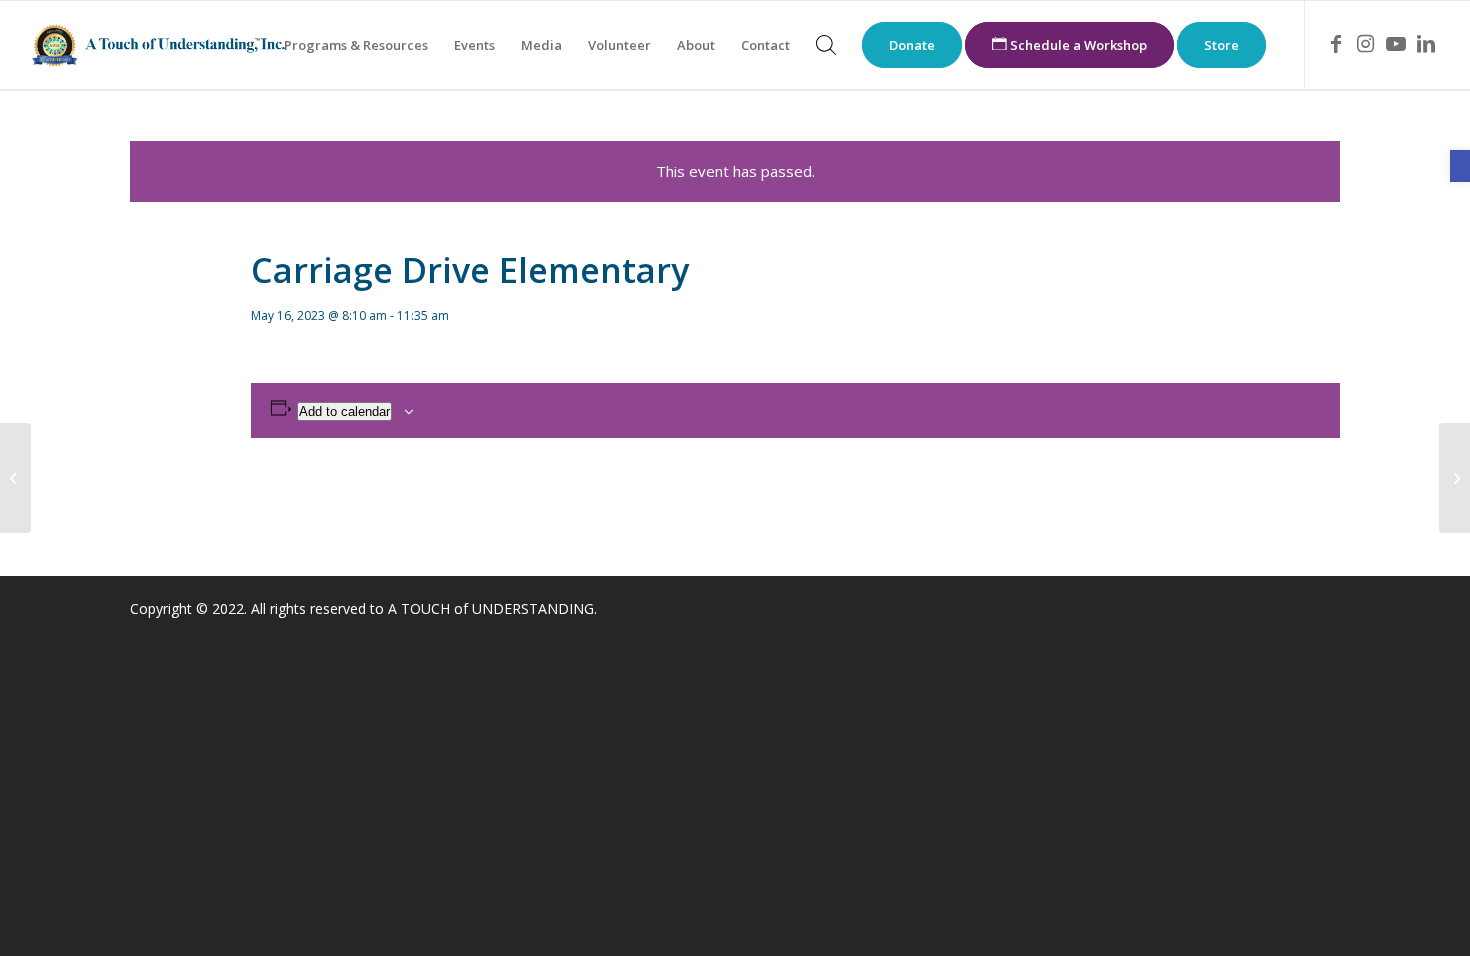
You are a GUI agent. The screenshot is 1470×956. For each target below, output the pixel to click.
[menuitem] (356, 45)
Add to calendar (344, 411)
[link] (1460, 166)
